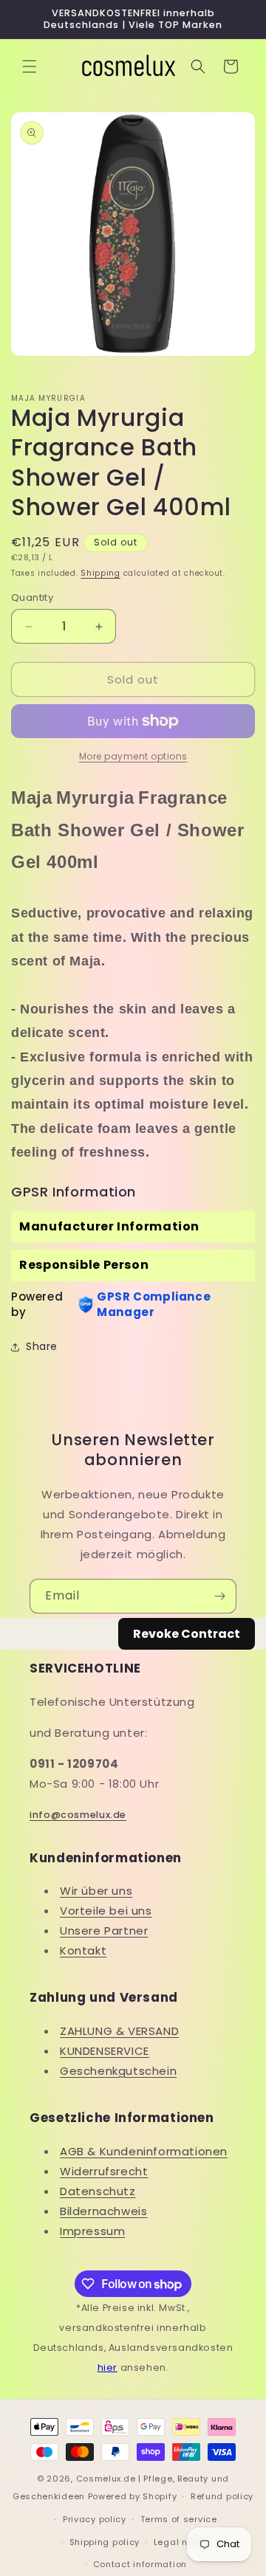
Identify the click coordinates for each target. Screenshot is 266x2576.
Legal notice (182, 2542)
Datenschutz (98, 2191)
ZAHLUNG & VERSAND (119, 2031)
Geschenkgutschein (118, 2071)
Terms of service (179, 2519)
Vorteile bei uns (106, 1911)
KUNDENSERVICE (105, 2051)
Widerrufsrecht (104, 2171)
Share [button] (42, 1346)
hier (108, 2367)
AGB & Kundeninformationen (144, 2151)
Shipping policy (105, 2542)
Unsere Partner (104, 1931)
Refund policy (222, 2496)
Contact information (140, 2564)
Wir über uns (96, 1891)
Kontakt (83, 1950)
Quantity (32, 597)
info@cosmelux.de (78, 1815)
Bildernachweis (103, 2211)
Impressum (92, 2231)
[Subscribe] (219, 1596)
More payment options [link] (133, 756)
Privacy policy (95, 2519)
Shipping (100, 573)
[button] (30, 66)
